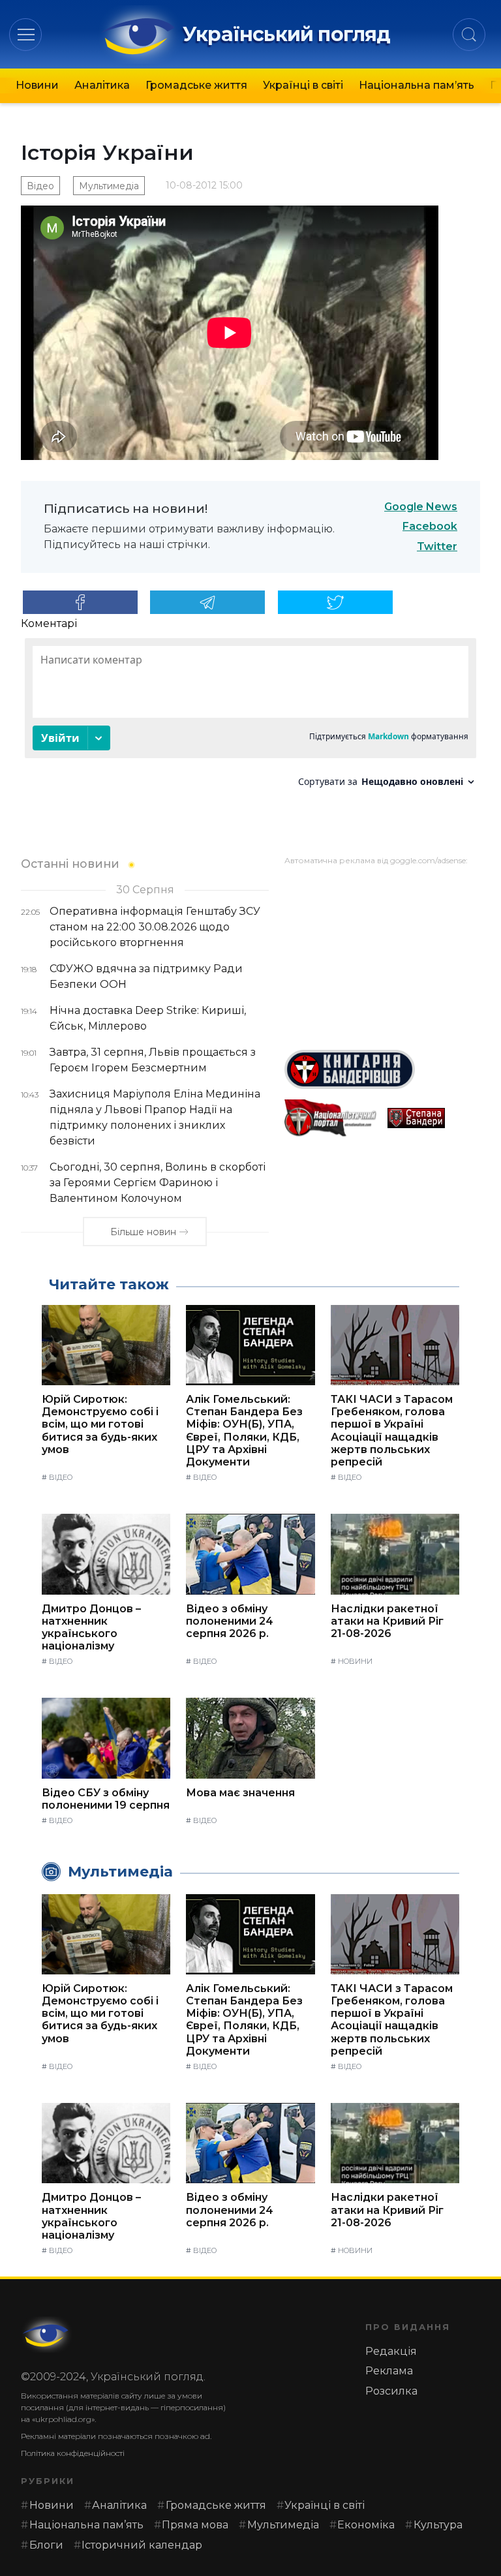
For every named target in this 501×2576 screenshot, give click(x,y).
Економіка (366, 2525)
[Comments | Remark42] (250, 717)
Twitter (437, 546)
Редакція (391, 2351)
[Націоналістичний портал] (331, 1118)
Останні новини (70, 864)
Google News (421, 507)
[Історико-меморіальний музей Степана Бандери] (434, 1118)
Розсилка (391, 2391)
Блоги (46, 2545)
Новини (37, 85)
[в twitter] (335, 602)
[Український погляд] (47, 2335)
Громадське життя (196, 85)
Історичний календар (142, 2545)
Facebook (430, 526)
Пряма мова (195, 2525)
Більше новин (143, 1232)
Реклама (389, 2371)
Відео (40, 186)
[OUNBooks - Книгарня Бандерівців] (382, 1069)
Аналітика (102, 85)
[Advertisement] (382, 953)
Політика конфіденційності (73, 2453)
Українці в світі (303, 85)
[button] (26, 34)
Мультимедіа (109, 186)
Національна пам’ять (417, 85)
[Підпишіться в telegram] (207, 602)
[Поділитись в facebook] (80, 602)
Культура (438, 2525)
